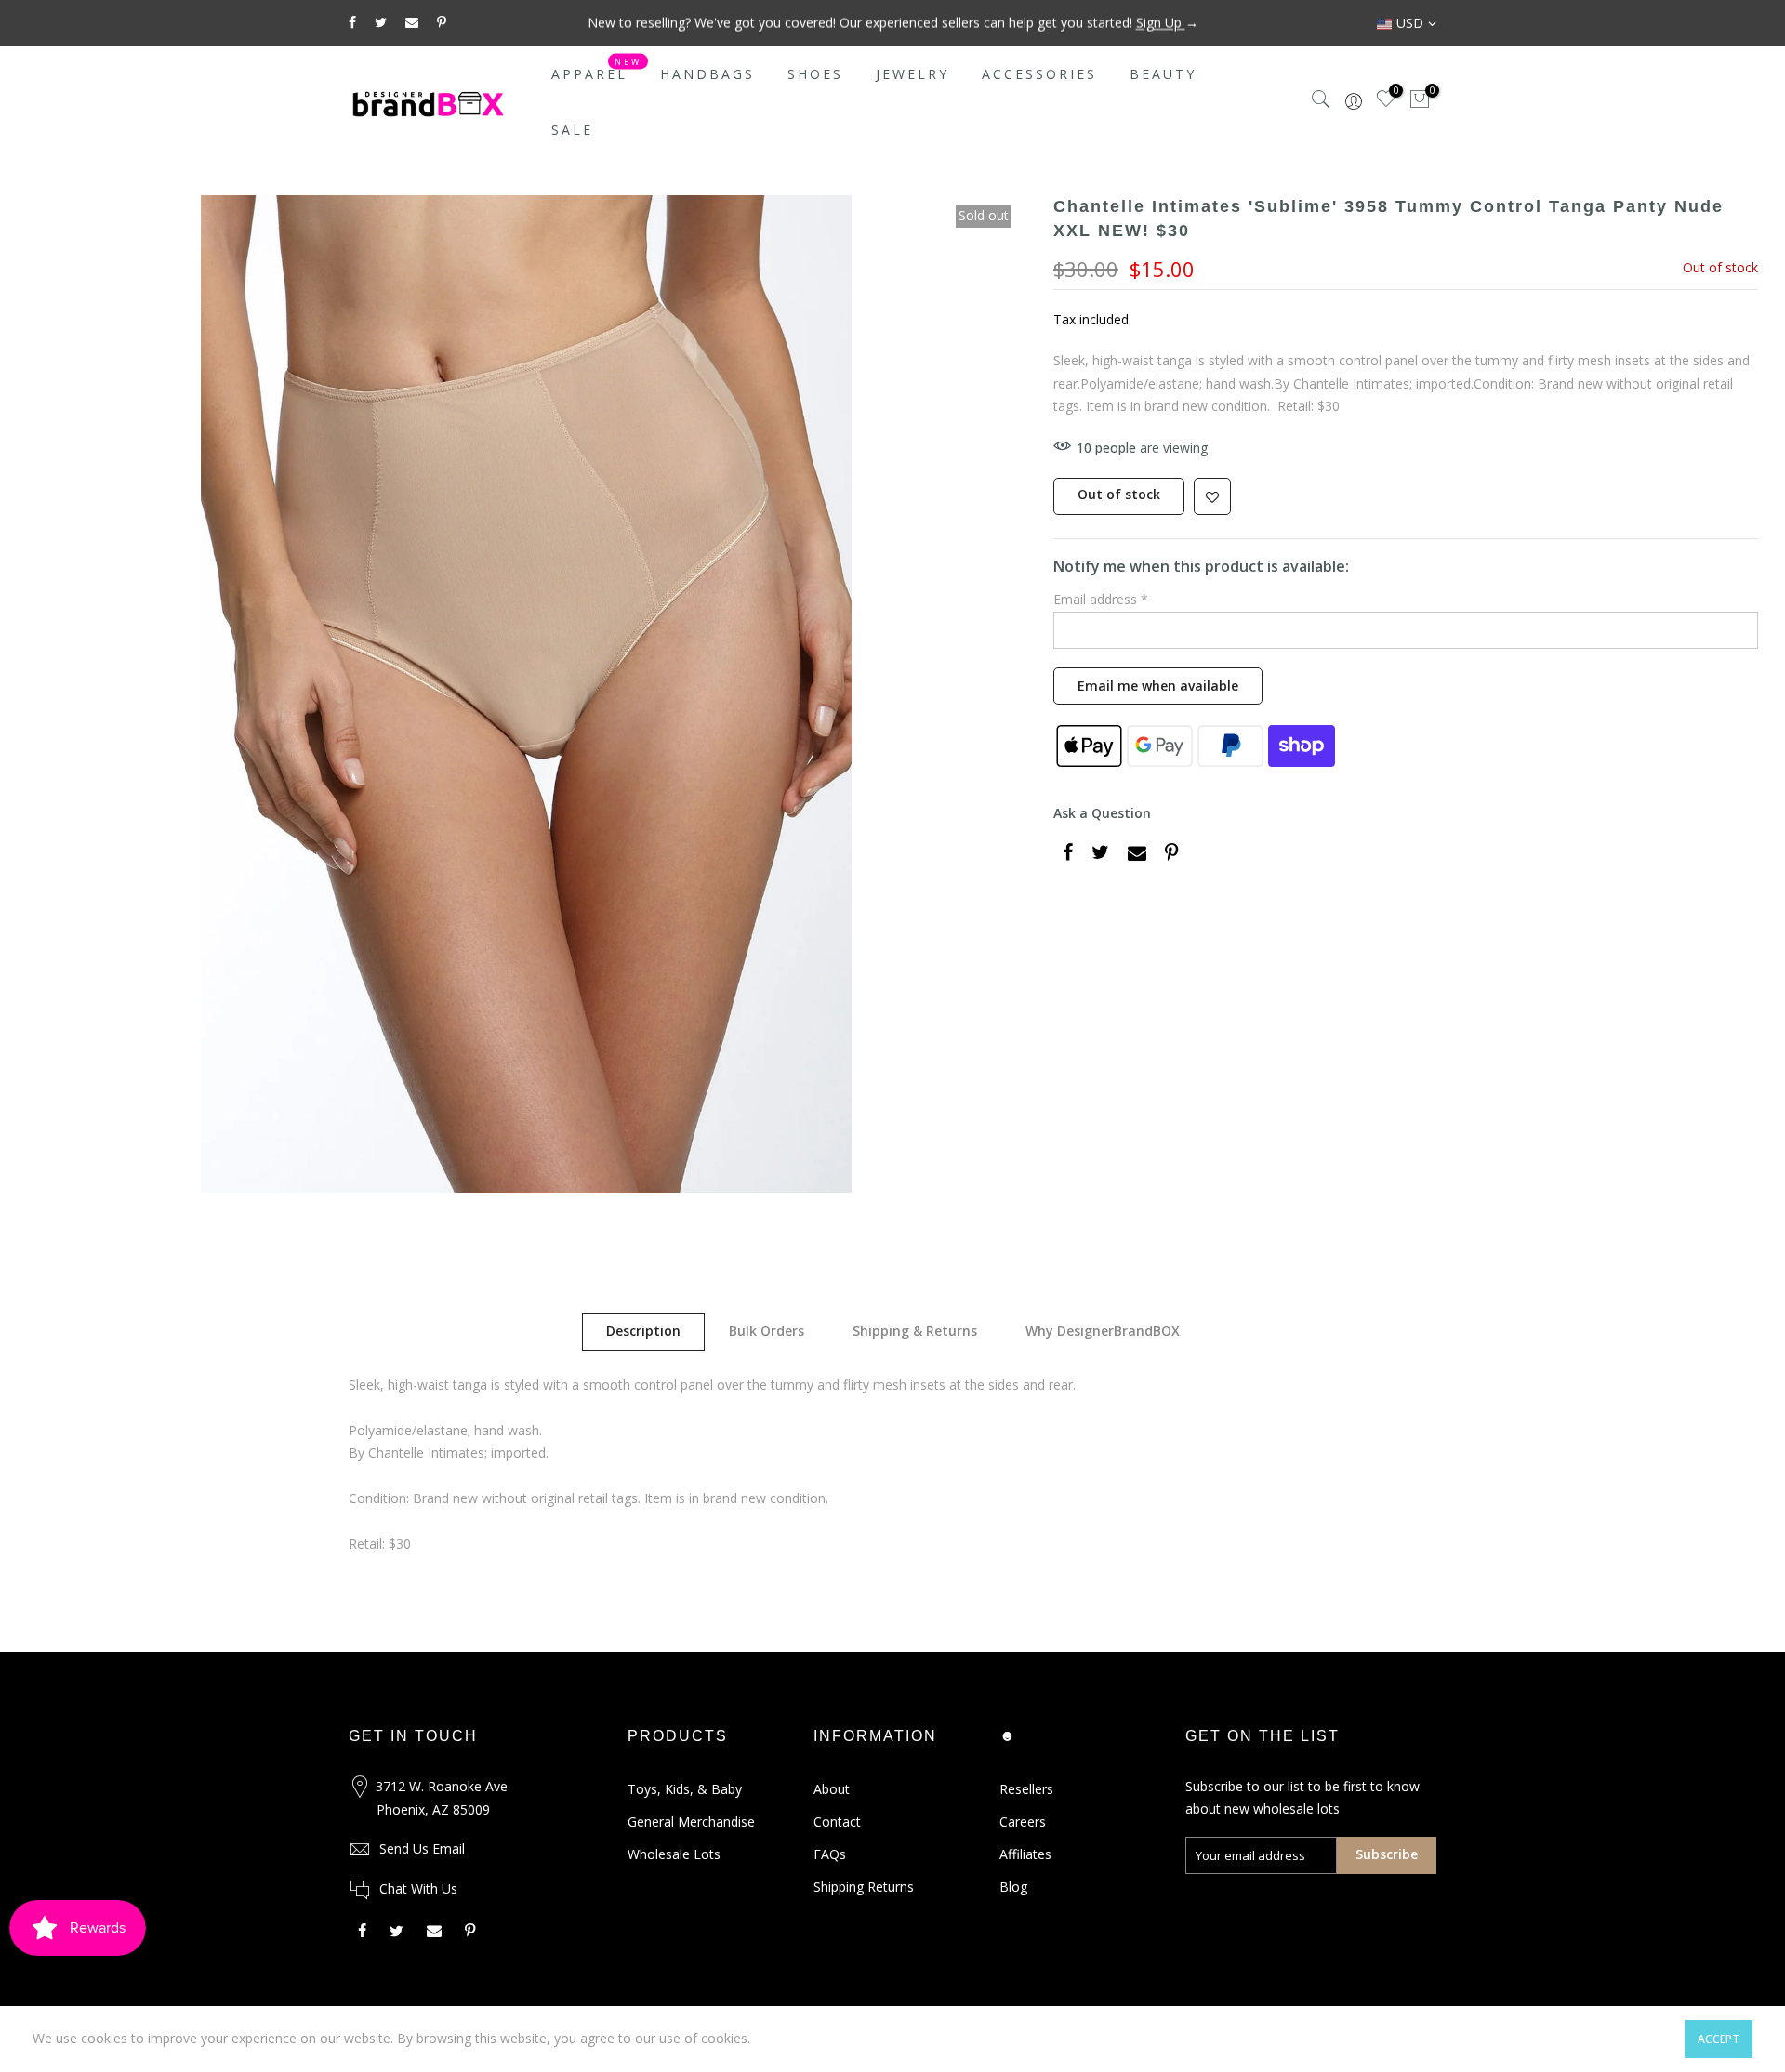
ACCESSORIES (1039, 74)
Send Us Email (422, 1848)
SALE (572, 130)
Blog (1013, 1887)
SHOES (815, 74)
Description (643, 1331)
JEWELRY (912, 74)
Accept (1719, 2039)
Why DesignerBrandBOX (1103, 1331)
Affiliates (1025, 1854)
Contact (837, 1821)
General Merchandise (691, 1821)
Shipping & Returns (915, 1331)
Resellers (1026, 1789)
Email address (1101, 599)
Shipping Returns (864, 1887)
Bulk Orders (767, 1331)
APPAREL (597, 70)
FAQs (830, 1854)
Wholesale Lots (674, 1854)
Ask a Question (1102, 813)
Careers (1023, 1821)
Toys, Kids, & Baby (685, 1789)
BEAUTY (1163, 74)
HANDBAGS (707, 74)
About (832, 1789)
